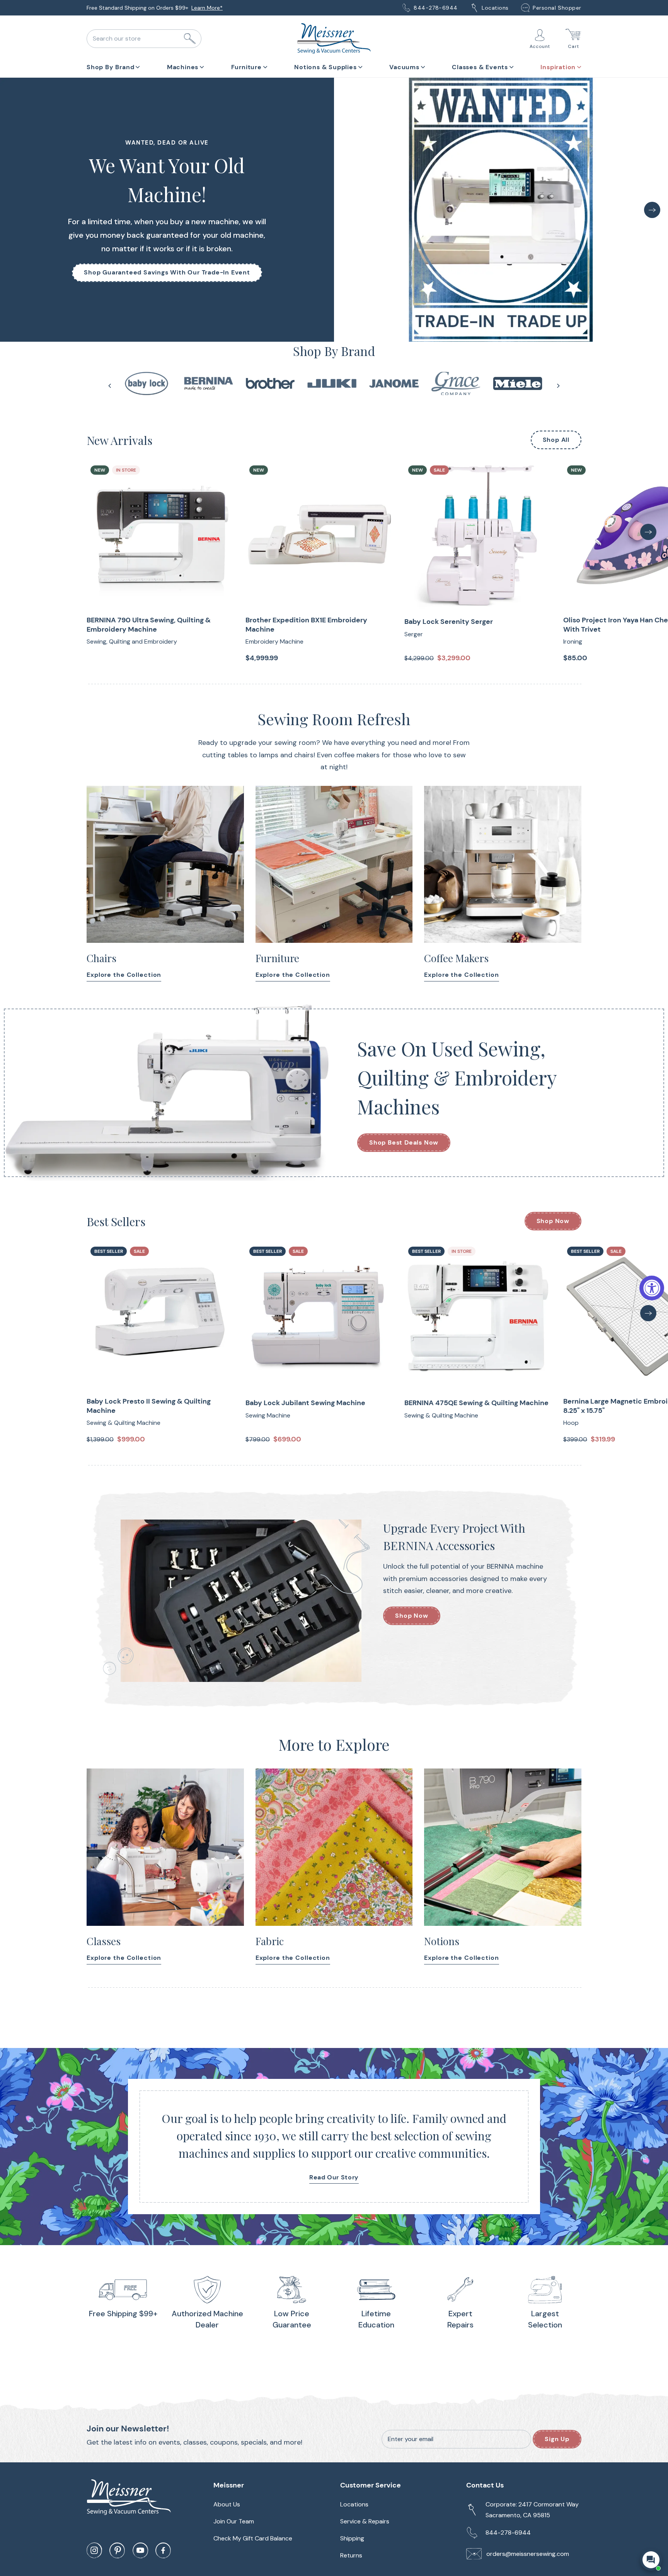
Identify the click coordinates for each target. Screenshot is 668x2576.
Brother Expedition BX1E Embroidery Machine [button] (306, 625)
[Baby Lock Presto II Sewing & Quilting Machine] (160, 1316)
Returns (351, 2555)
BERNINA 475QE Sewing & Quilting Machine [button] (476, 1403)
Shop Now (553, 1221)
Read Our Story (334, 2177)
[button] (113, 66)
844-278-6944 (436, 8)
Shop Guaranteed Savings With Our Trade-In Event (167, 272)
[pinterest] (117, 2550)
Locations (495, 8)
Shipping (352, 2538)
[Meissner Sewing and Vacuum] (334, 39)
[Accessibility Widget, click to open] (652, 1288)
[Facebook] (163, 2550)
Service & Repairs (365, 2521)
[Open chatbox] (651, 2560)
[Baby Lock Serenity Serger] (478, 535)
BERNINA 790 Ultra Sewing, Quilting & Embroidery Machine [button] (149, 625)
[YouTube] (140, 2550)
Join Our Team (234, 2521)
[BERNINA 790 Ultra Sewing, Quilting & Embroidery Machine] (160, 535)
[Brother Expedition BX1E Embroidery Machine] (319, 535)
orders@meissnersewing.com (528, 2554)
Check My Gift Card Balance (253, 2538)
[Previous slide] (110, 386)
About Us (199, 8)
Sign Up (557, 2439)
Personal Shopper (557, 8)
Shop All (556, 440)
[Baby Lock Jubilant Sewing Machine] (319, 1316)
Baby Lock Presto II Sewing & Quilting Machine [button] (149, 1406)
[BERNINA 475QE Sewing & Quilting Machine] (478, 1316)
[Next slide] (558, 386)
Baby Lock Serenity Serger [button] (449, 622)
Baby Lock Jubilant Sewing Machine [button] (305, 1403)
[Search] (190, 39)
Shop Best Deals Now (404, 1142)
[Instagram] (94, 2550)
